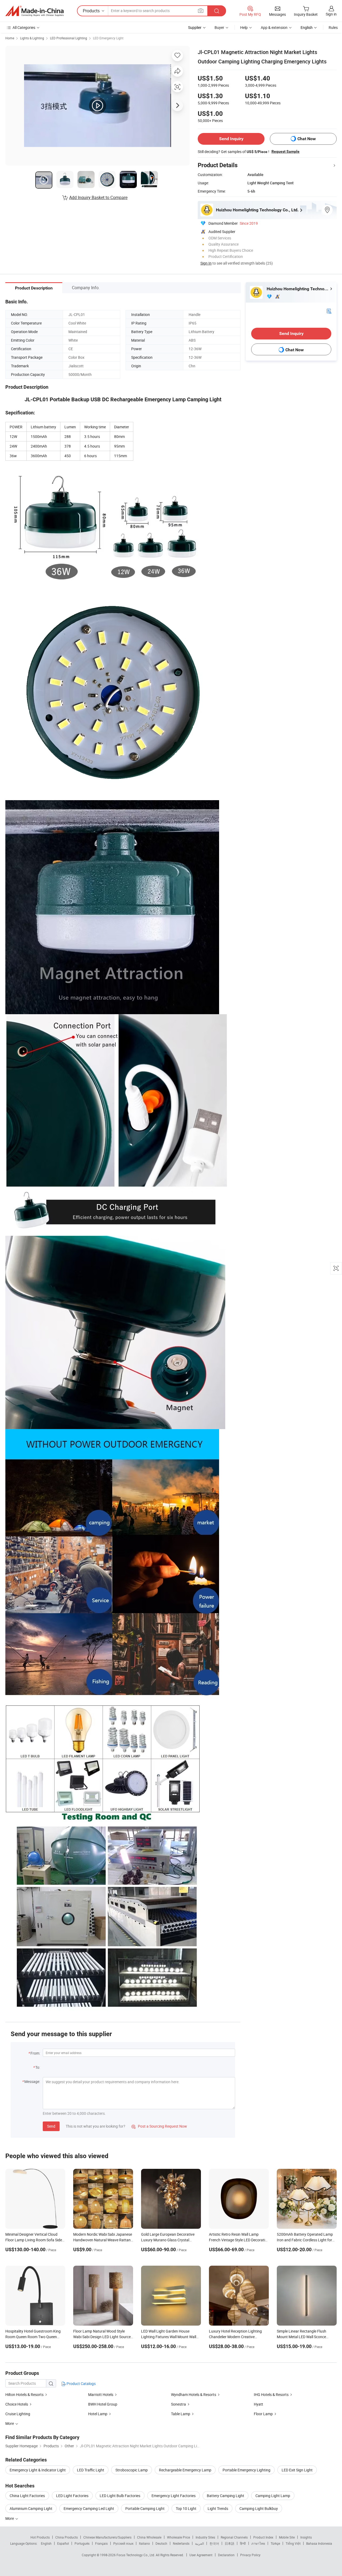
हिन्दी (243, 2543)
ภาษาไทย (258, 2543)
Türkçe (275, 2543)
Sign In (206, 263)
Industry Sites (205, 2537)
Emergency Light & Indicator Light (38, 2470)
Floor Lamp (263, 2414)
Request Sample (285, 151)
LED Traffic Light (91, 2470)
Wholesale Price (178, 2537)
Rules (333, 27)
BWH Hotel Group (103, 2404)
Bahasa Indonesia (319, 2543)
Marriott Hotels (101, 2394)
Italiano (144, 2543)
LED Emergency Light (108, 38)
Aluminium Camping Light (31, 2508)
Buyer (219, 27)
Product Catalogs (81, 2384)
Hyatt (259, 2404)
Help (244, 27)
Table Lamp (181, 2414)
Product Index (263, 2537)
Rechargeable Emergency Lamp (185, 2470)
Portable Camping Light (145, 2508)
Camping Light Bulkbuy (259, 2508)
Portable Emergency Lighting (246, 2470)
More (10, 2518)
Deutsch (161, 2543)
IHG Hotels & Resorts (271, 2394)
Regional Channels (234, 2537)
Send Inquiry (231, 139)
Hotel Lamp (98, 2414)
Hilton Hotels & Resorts (24, 2394)
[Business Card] (329, 311)
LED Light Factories (72, 2496)
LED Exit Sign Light (297, 2470)
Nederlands (181, 2543)
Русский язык (123, 2543)
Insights (306, 2537)
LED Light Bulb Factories (120, 2496)
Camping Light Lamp (273, 2496)
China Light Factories (27, 2496)
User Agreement (201, 2555)
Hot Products (40, 2537)
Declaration (226, 2555)
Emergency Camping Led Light (89, 2508)
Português (82, 2543)
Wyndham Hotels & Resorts (194, 2394)
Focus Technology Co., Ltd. (136, 2555)
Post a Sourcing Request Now (159, 2126)
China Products (67, 2537)
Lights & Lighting (32, 38)
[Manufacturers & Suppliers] (34, 11)
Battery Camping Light (226, 2496)
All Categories (24, 27)
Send (51, 2126)
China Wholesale (149, 2537)
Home (10, 38)
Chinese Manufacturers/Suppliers (107, 2537)
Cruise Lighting (18, 2414)
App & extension (274, 27)
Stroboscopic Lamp (132, 2470)
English (46, 2543)
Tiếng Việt (293, 2543)
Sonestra (178, 2404)
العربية (199, 2543)
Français (101, 2543)
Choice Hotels (17, 2404)
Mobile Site (287, 2537)
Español (63, 2543)
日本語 (230, 2543)
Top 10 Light (186, 2508)
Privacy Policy (250, 2555)
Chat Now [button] (307, 139)
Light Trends (218, 2508)
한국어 (214, 2543)
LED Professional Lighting (69, 38)
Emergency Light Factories (174, 2496)
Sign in (331, 14)
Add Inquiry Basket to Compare (98, 197)
